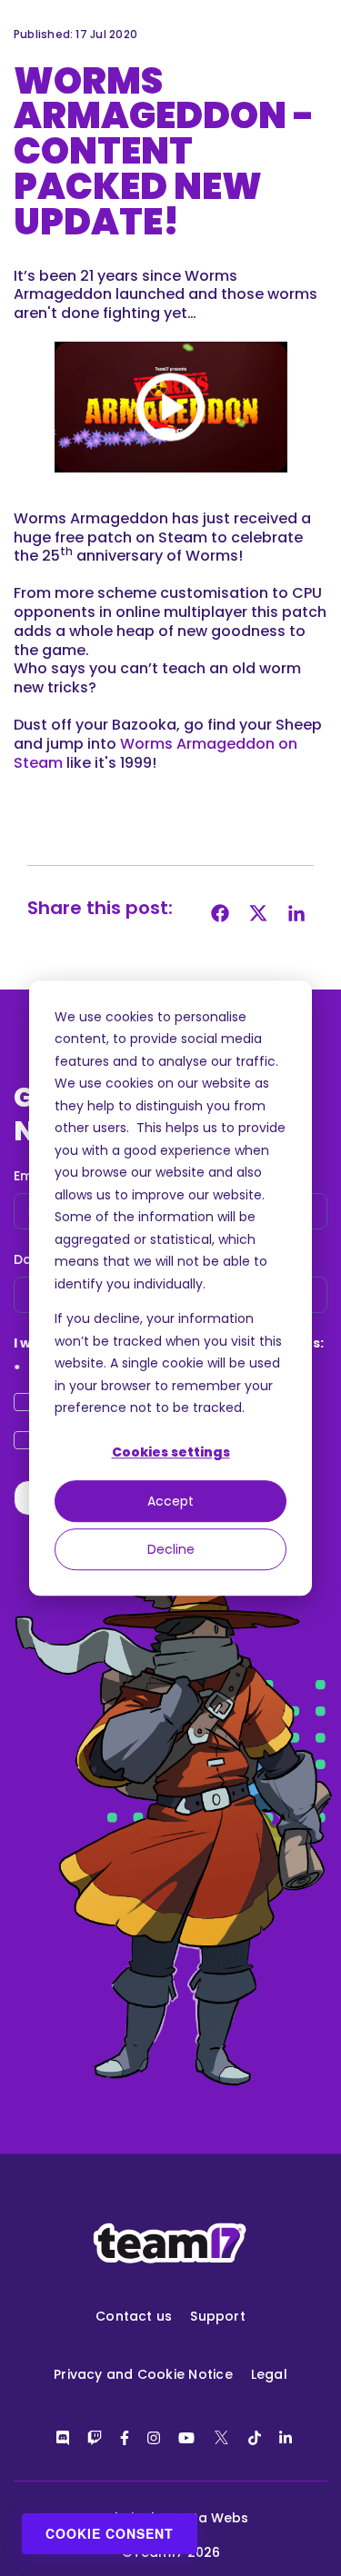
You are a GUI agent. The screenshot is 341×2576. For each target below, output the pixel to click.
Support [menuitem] (218, 2316)
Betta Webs (210, 2518)
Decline (171, 1549)
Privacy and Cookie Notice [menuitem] (143, 2374)
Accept (170, 1501)
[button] (171, 407)
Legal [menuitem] (269, 2374)
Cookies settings (171, 1453)
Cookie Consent (110, 2533)
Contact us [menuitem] (134, 2316)
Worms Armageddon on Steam (155, 753)
